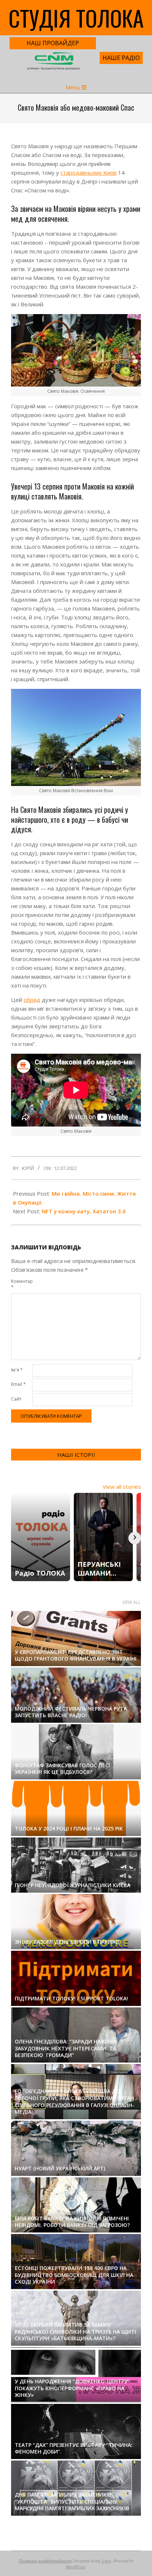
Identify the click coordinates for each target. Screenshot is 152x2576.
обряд (32, 1000)
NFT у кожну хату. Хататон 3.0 (84, 1211)
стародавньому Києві (89, 172)
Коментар (21, 1284)
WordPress (75, 2566)
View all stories (122, 1487)
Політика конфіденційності (45, 2561)
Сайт (16, 1399)
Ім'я (17, 1370)
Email (18, 1384)
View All (131, 1602)
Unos (106, 2561)
